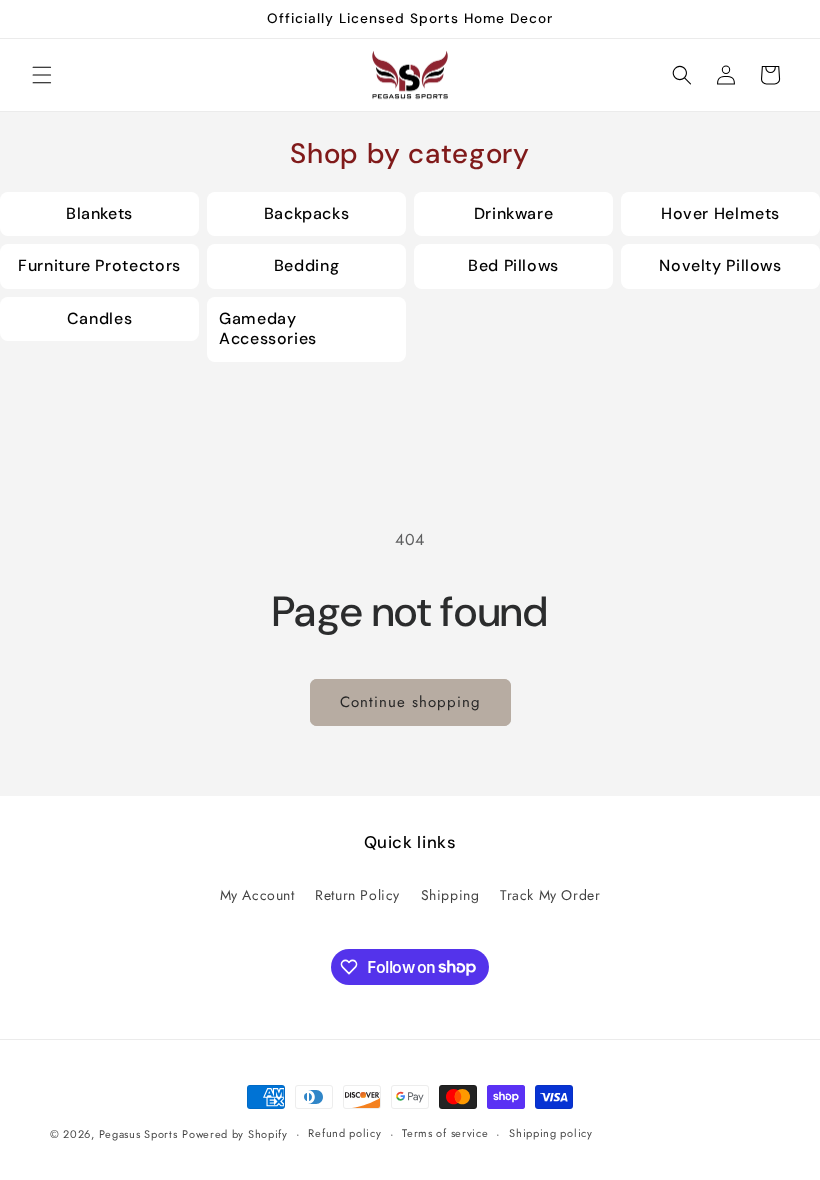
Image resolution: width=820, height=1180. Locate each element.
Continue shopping (410, 702)
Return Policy (357, 895)
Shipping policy (551, 1133)
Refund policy (344, 1133)
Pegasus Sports (138, 1134)
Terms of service (445, 1133)
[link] (99, 214)
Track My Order (550, 895)
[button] (42, 75)
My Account (257, 895)
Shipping (450, 895)
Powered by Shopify (235, 1134)
